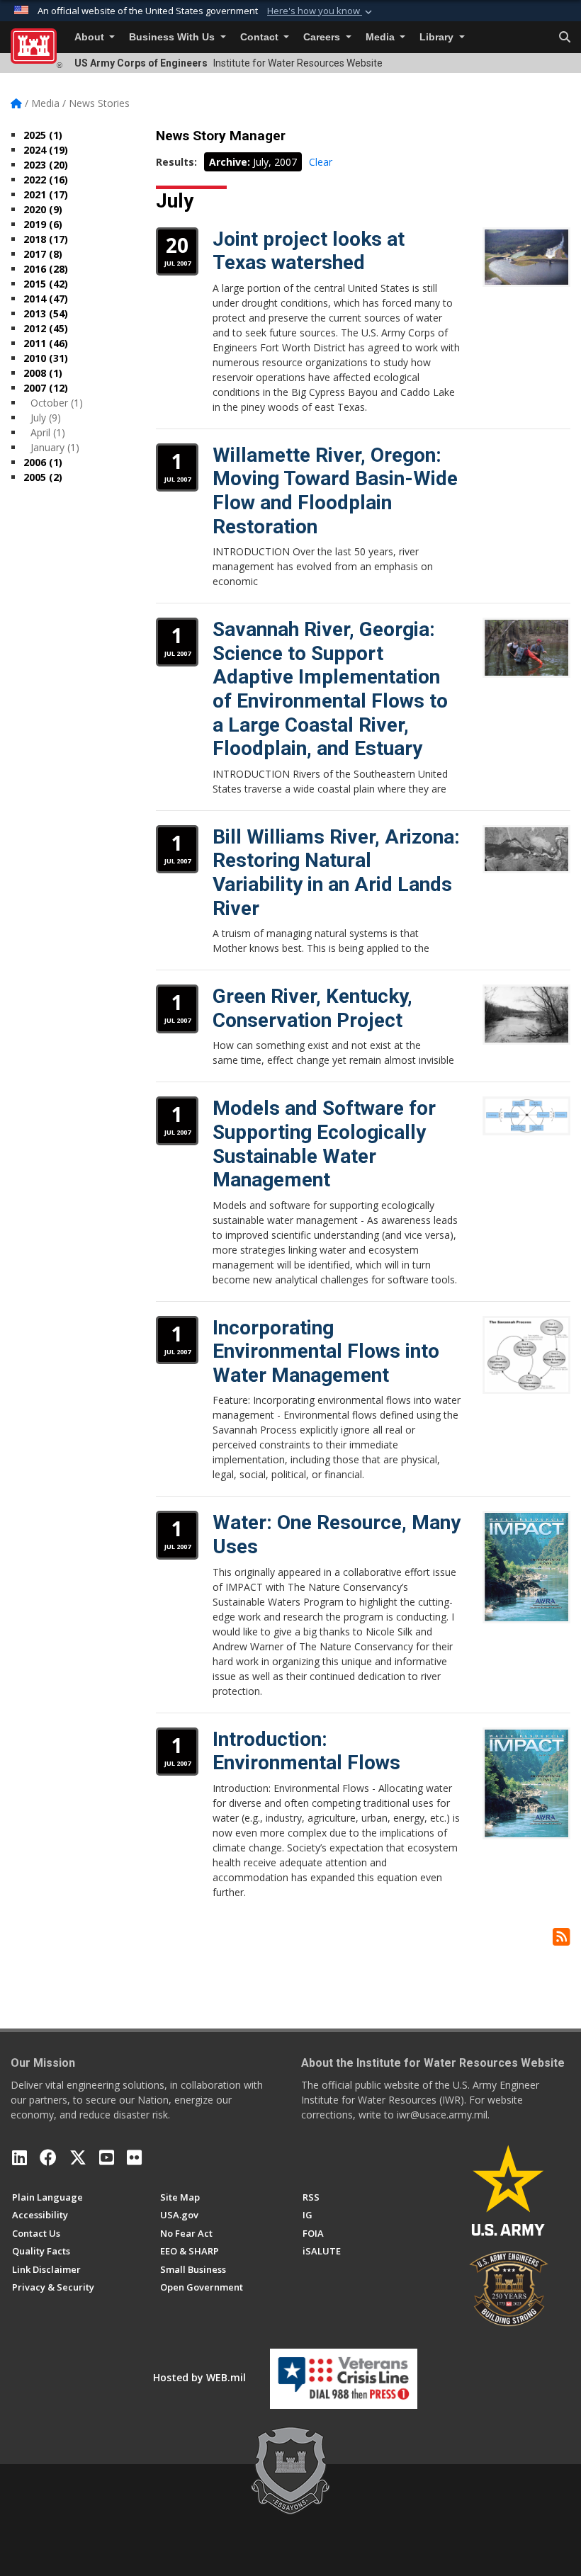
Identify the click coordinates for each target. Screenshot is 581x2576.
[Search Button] (565, 38)
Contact (261, 37)
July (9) (46, 418)
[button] (321, 11)
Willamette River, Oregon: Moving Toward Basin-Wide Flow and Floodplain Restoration (335, 491)
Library (438, 37)
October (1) (57, 403)
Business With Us (173, 37)
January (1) (55, 447)
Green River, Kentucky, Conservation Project (312, 1008)
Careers (323, 37)
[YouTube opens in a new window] (107, 2157)
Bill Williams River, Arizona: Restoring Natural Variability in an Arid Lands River (336, 873)
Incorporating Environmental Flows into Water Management (326, 1351)
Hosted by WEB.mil (199, 2377)
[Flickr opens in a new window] (134, 2157)
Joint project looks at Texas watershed (309, 251)
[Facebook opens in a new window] (48, 2157)
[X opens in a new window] (78, 2157)
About (91, 37)
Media (382, 37)
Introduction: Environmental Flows (306, 1751)
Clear (321, 162)
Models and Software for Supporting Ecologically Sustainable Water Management (324, 1144)
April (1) (48, 432)
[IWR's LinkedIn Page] (19, 2157)
